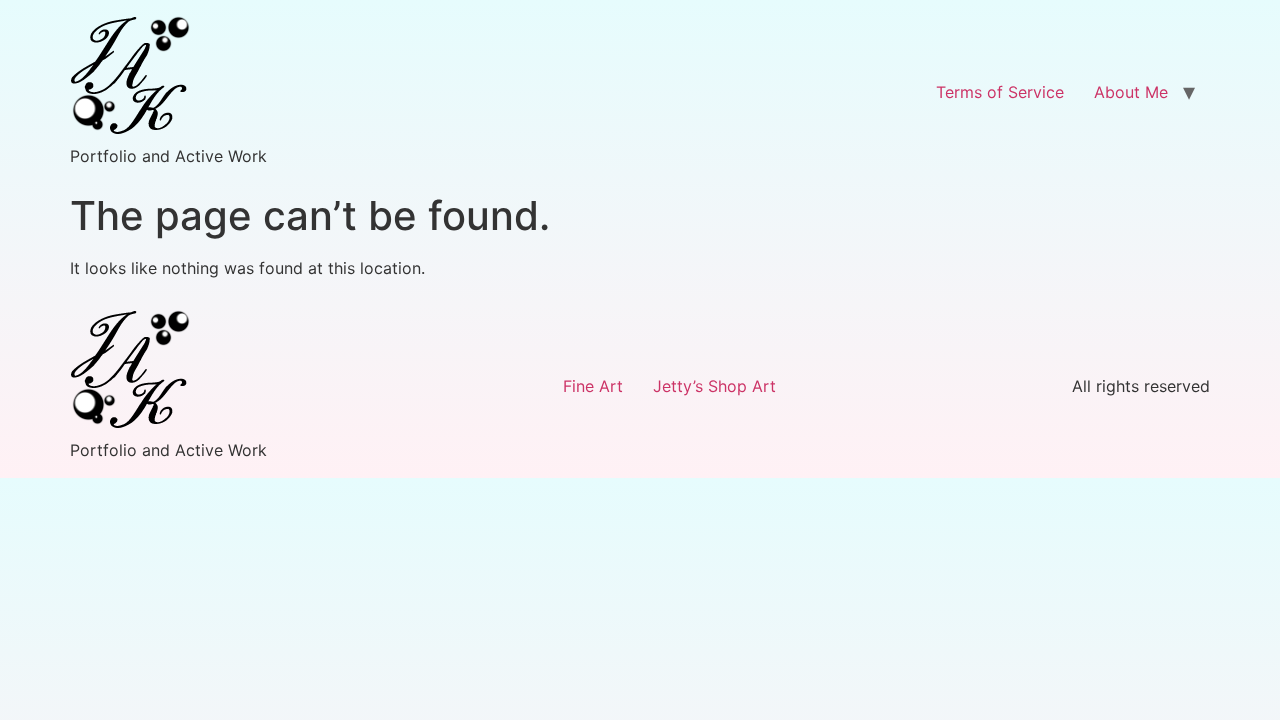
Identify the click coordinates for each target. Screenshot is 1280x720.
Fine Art (593, 386)
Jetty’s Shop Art (714, 386)
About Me (1131, 92)
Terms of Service (1000, 92)
